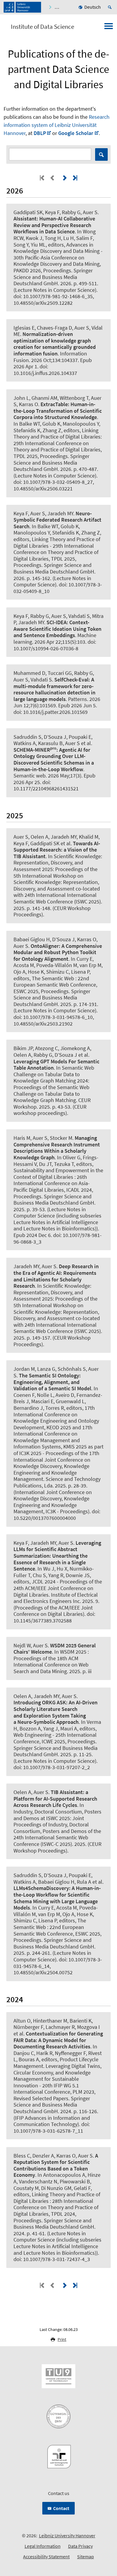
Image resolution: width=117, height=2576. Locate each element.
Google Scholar (76, 133)
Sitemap (85, 2557)
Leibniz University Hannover (67, 2536)
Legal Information (43, 2546)
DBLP (40, 133)
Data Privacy (80, 2546)
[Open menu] (109, 28)
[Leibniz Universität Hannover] (22, 7)
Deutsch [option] (93, 7)
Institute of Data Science (42, 27)
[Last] (74, 178)
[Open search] (111, 7)
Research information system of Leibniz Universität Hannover (57, 125)
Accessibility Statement (46, 2557)
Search (101, 154)
